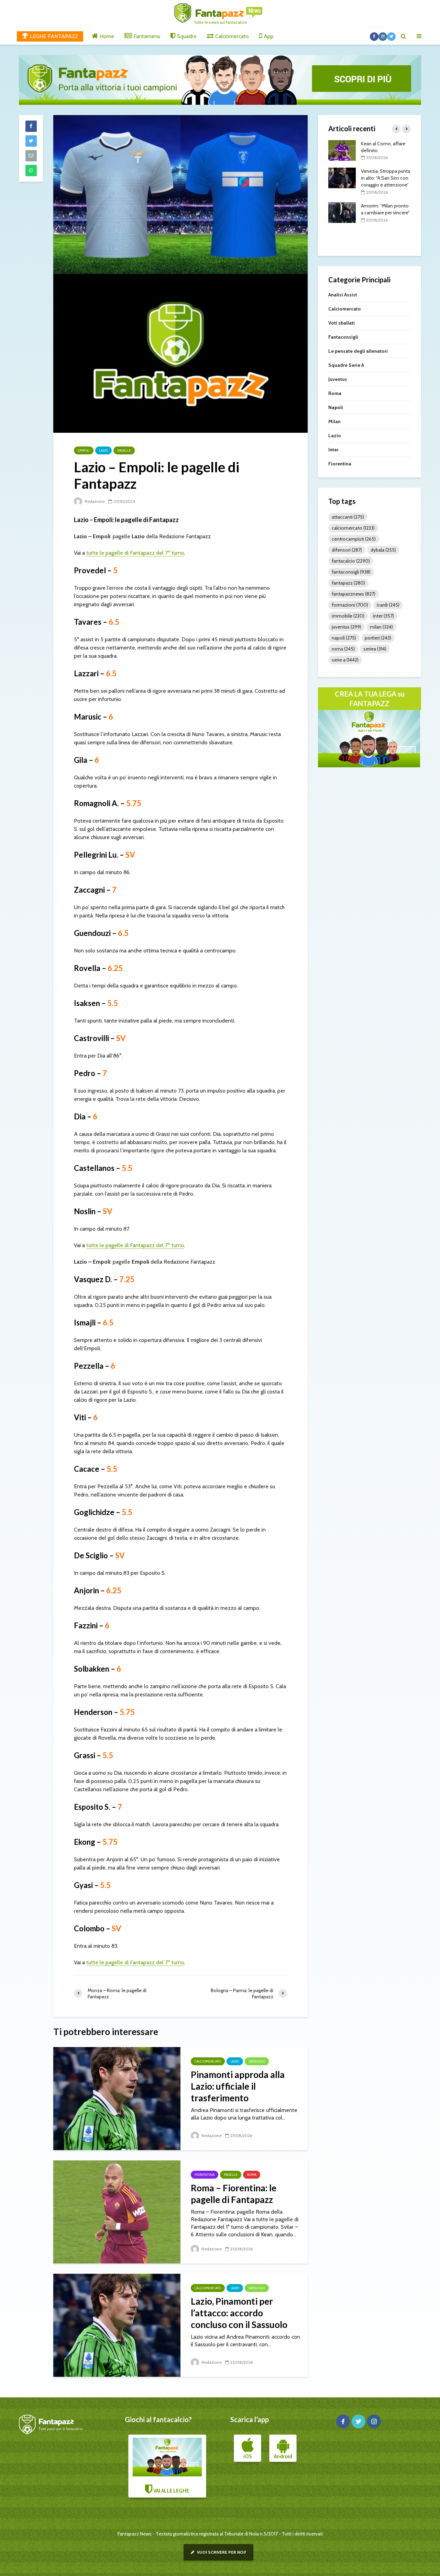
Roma (252, 2175)
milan (381, 627)
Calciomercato (208, 2061)
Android (283, 2456)
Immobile (348, 616)
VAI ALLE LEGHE (171, 2491)
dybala (383, 550)
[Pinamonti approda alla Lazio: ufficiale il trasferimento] (117, 2098)
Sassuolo (257, 2061)
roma (343, 649)
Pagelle (124, 450)
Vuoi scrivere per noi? (221, 2552)
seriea (375, 649)
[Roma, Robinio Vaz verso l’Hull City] (342, 205)
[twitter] (359, 2421)
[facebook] (343, 2421)
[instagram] (374, 2421)
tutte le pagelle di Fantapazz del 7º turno (135, 553)
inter (383, 616)
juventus (346, 627)
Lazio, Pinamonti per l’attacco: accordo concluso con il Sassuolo (239, 2313)
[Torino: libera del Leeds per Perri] (342, 150)
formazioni (350, 605)
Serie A (345, 660)
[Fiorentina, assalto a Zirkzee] (342, 178)
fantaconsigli (351, 572)
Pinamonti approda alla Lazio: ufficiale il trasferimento (238, 2086)
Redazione (94, 501)
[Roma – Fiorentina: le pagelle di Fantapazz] (117, 2211)
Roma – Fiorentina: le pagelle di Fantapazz (234, 2194)
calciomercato (353, 528)
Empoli (84, 450)
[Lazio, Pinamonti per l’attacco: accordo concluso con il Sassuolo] (117, 2325)
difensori (347, 550)
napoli (344, 638)
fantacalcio (351, 561)
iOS (247, 2456)
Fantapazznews (354, 594)
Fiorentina (205, 2175)
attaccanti (348, 517)
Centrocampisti (354, 539)
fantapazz (348, 583)
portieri (378, 638)
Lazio (103, 450)
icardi (388, 605)
